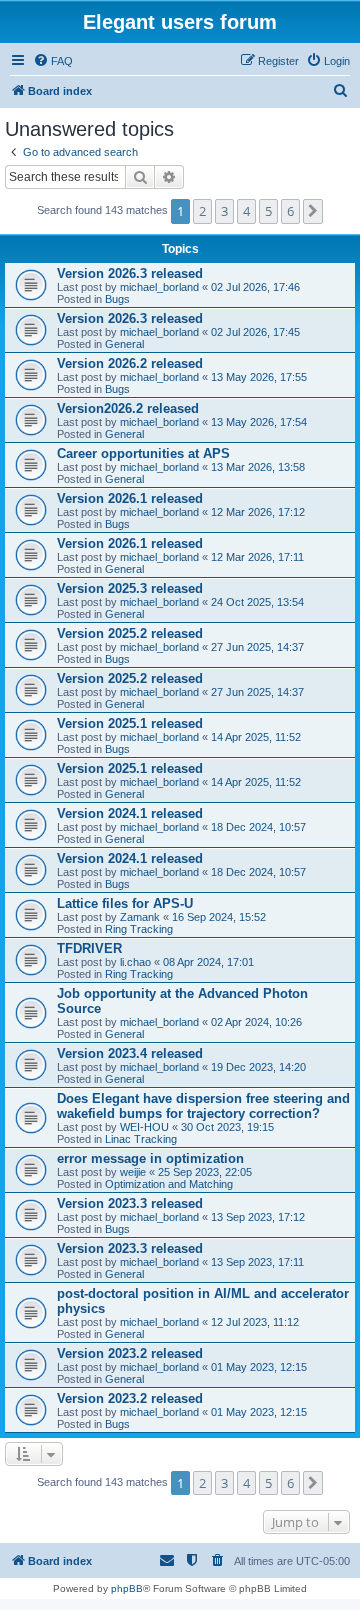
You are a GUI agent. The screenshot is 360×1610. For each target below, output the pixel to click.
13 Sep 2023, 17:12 (258, 1217)
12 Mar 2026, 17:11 (257, 557)
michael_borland (159, 287)
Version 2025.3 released (130, 588)
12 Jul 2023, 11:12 (255, 1322)
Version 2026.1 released (130, 498)
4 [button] (246, 211)
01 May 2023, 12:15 (259, 1367)
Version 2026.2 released (130, 363)
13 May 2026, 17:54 (259, 422)
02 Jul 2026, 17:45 (255, 332)
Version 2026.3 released (130, 273)
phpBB (127, 1588)
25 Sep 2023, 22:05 (205, 1172)
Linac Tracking (141, 1139)
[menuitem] (53, 61)
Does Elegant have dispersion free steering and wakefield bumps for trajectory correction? (203, 1106)
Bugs (117, 299)
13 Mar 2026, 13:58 (258, 467)
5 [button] (268, 211)
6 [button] (290, 211)
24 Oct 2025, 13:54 (257, 602)
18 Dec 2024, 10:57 (258, 827)
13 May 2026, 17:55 (259, 377)
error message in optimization (150, 1158)
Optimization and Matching (169, 1184)
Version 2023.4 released (130, 1053)
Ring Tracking (139, 929)
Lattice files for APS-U (125, 903)
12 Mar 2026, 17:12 (258, 512)
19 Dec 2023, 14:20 (258, 1067)
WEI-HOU (144, 1127)
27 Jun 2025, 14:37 (257, 647)
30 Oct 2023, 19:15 (227, 1127)
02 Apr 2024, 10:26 (256, 1022)
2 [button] (202, 211)
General (124, 344)
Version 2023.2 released (130, 1353)
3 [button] (224, 211)
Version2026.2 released (128, 408)
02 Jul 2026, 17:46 (255, 287)
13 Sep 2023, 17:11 (257, 1262)
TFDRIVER (89, 948)
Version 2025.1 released (130, 723)
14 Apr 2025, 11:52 (256, 737)
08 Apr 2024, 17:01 (208, 962)
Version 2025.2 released (130, 633)
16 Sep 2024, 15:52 (219, 917)
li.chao (135, 962)
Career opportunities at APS (143, 453)
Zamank (140, 917)
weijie (133, 1172)
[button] (313, 211)
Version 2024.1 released (130, 813)
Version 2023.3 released (130, 1203)
